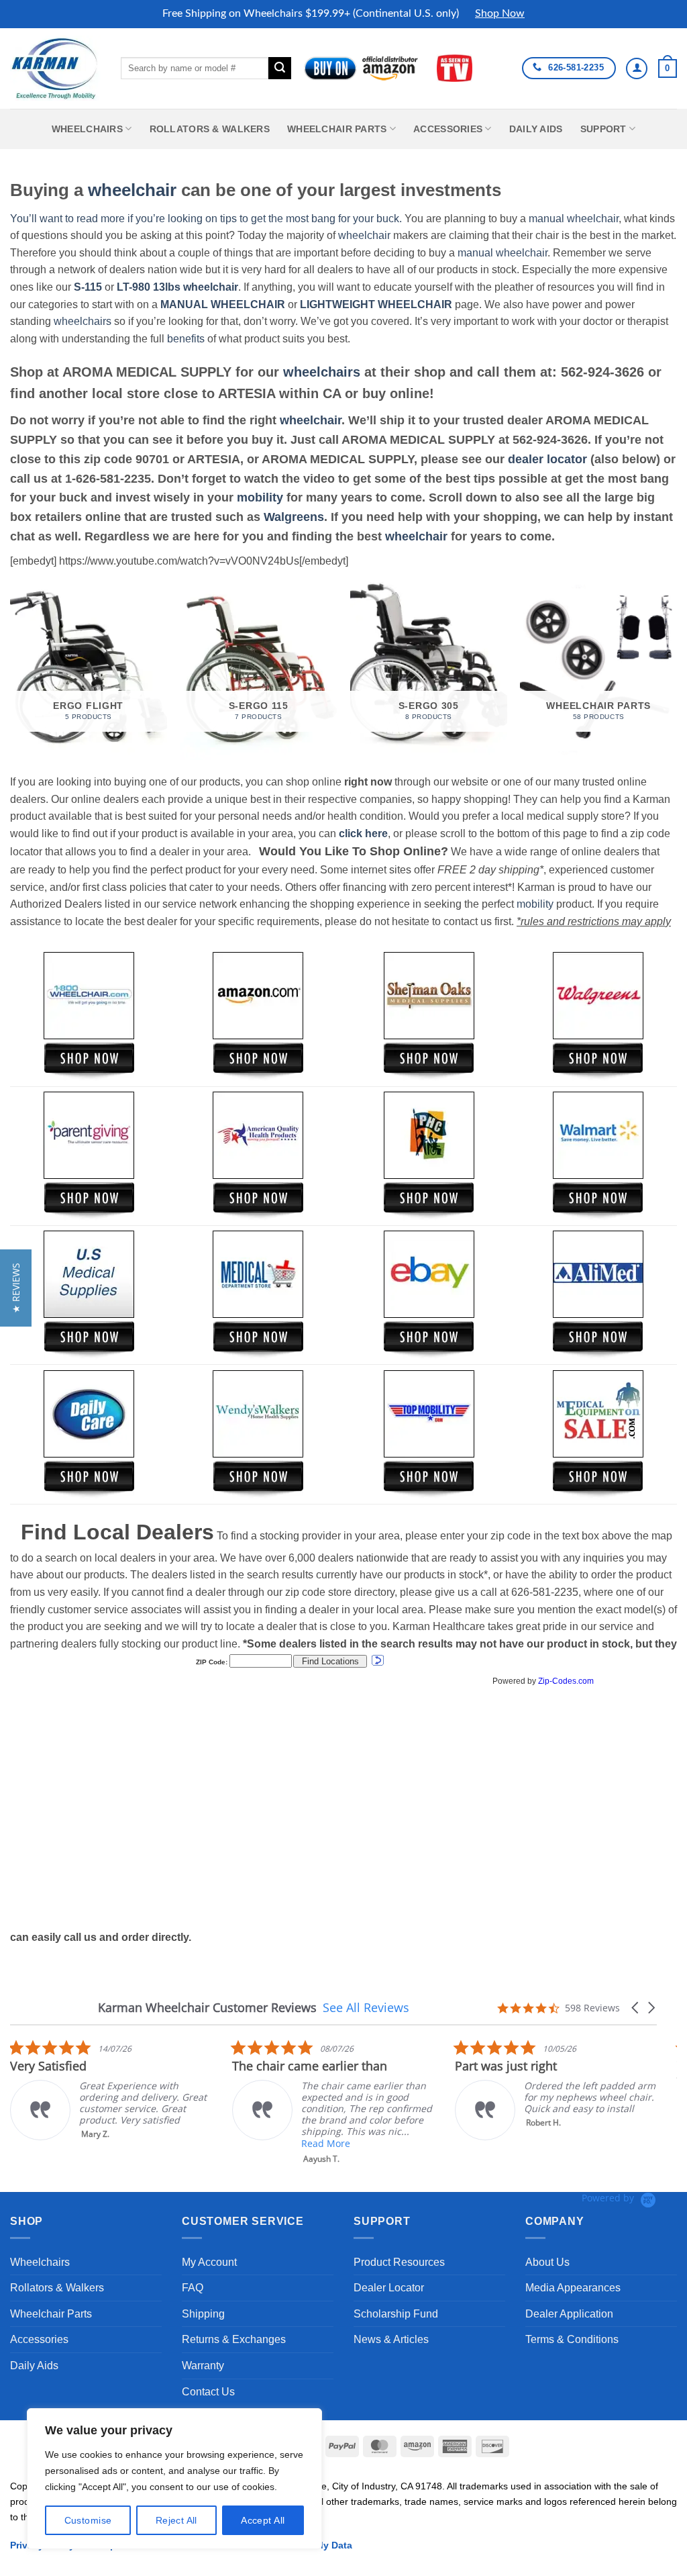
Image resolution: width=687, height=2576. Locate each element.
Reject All (176, 2520)
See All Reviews (366, 2007)
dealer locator (547, 459)
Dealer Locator (389, 2288)
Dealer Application (569, 2314)
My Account (209, 2262)
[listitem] (111, 2090)
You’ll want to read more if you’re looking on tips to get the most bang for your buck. (206, 219)
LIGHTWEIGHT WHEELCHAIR (376, 304)
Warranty (203, 2366)
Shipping (203, 2314)
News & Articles (391, 2339)
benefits (186, 339)
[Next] (676, 670)
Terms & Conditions (572, 2339)
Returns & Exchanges (234, 2339)
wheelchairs (83, 321)
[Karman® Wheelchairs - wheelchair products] (55, 68)
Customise (88, 2520)
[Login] (637, 68)
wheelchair (132, 190)
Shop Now (500, 13)
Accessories (448, 129)
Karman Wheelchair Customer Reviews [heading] (207, 2008)
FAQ (193, 2288)
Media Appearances (573, 2288)
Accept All (263, 2520)
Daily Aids (536, 129)
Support (603, 129)
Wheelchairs (87, 129)
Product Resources (399, 2262)
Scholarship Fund (396, 2314)
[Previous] (11, 670)
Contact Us (208, 2392)
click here (363, 833)
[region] (174, 2479)
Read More (326, 2143)
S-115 (89, 287)
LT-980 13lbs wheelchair (177, 287)
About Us (547, 2262)
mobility (260, 497)
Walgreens (294, 517)
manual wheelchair (574, 219)
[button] (668, 68)
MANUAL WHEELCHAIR (223, 304)
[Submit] (280, 68)
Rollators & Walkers (210, 129)
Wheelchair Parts (337, 129)
